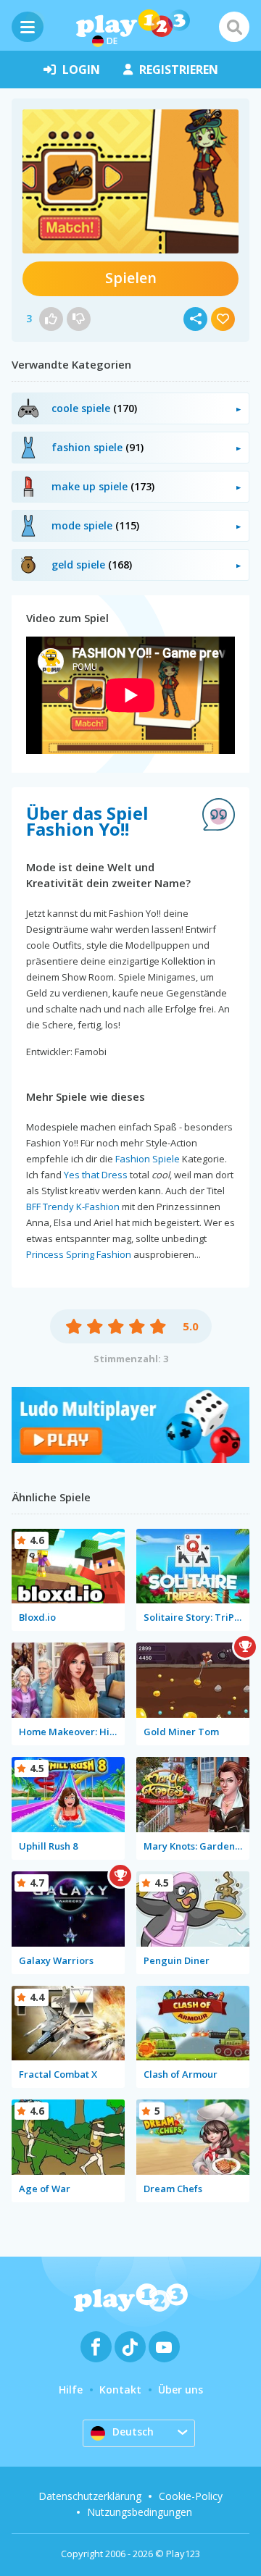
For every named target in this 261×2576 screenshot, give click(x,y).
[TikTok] (130, 2347)
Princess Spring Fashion (79, 1254)
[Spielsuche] (234, 27)
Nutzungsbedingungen (140, 2512)
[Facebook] (96, 2347)
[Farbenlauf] (130, 1459)
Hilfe (71, 2390)
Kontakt (120, 2390)
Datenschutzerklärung (90, 2496)
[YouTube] (164, 2347)
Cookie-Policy (191, 2496)
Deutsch (133, 2432)
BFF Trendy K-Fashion (73, 1207)
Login (81, 70)
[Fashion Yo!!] (130, 181)
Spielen (131, 278)
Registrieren (179, 70)
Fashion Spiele (148, 1159)
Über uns (181, 2390)
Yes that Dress (96, 1175)
